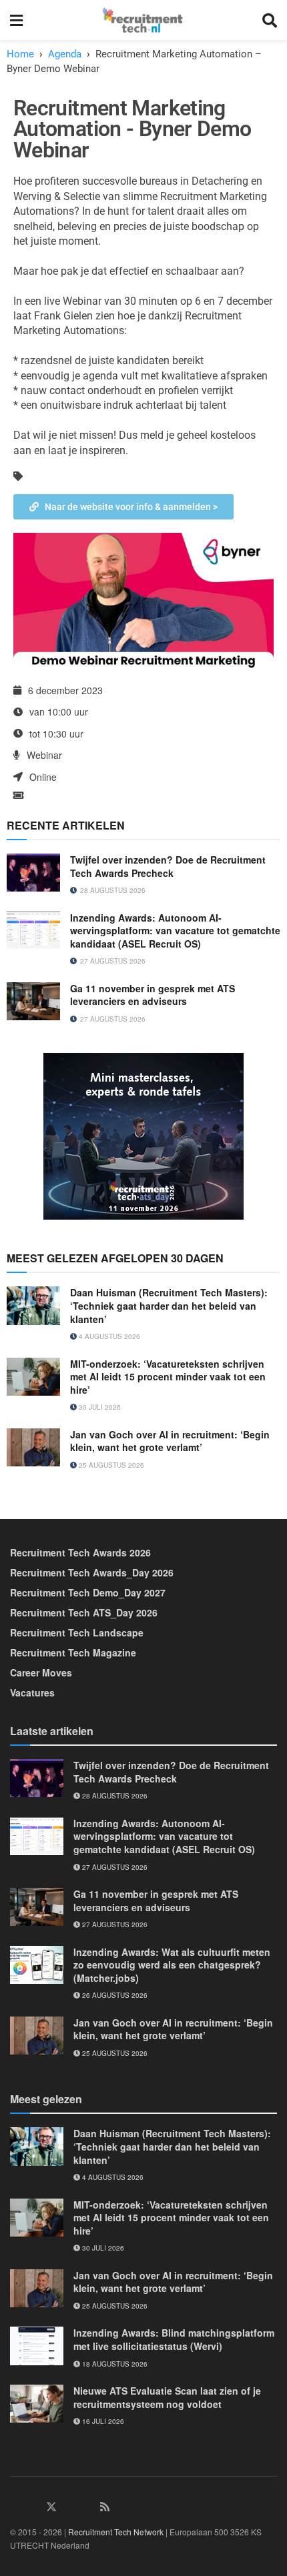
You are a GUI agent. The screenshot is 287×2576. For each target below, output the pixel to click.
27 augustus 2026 (114, 1867)
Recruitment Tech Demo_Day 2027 (88, 1592)
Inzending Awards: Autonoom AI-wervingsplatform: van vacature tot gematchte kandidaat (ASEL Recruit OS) (175, 931)
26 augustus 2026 (114, 1995)
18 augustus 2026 (114, 2364)
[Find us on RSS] (105, 2507)
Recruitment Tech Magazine (73, 1652)
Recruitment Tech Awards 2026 (80, 1552)
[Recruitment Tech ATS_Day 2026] (143, 1135)
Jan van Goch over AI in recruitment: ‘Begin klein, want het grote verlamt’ (170, 1441)
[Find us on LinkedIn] (15, 2507)
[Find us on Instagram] (69, 2507)
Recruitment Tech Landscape (77, 1632)
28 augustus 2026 (114, 1796)
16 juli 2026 (102, 2421)
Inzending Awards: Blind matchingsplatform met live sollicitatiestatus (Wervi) (174, 2339)
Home (20, 54)
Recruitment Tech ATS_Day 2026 (84, 1612)
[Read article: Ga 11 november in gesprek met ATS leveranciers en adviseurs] (33, 1001)
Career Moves (41, 1672)
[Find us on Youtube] (87, 2507)
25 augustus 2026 (110, 1465)
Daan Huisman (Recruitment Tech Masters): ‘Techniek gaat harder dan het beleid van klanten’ (169, 1305)
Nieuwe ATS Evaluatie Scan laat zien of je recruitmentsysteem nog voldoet (167, 2397)
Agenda (65, 54)
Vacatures (32, 1692)
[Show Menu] (16, 20)
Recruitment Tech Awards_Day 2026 (92, 1572)
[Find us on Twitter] (51, 2507)
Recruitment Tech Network (116, 2532)
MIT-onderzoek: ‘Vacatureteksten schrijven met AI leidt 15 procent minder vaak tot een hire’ (168, 1377)
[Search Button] (270, 20)
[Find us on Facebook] (33, 2507)
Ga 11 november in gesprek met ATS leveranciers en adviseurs (153, 995)
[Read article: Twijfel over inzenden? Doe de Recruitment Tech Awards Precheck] (33, 873)
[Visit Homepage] (142, 20)
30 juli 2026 (99, 1407)
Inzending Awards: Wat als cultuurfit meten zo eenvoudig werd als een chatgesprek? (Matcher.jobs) (172, 1965)
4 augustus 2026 (108, 1336)
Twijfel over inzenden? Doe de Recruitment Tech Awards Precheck (168, 866)
